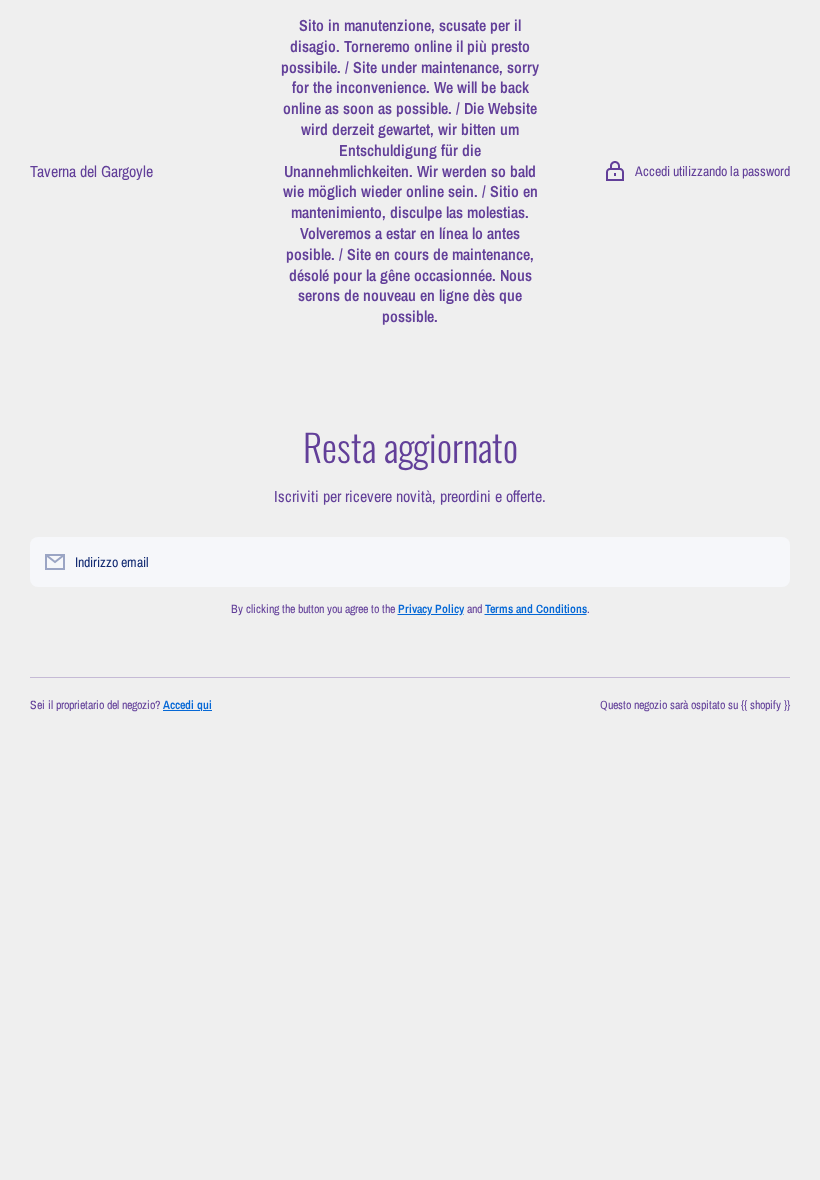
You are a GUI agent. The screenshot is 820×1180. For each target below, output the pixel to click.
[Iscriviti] (765, 562)
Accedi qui (187, 705)
